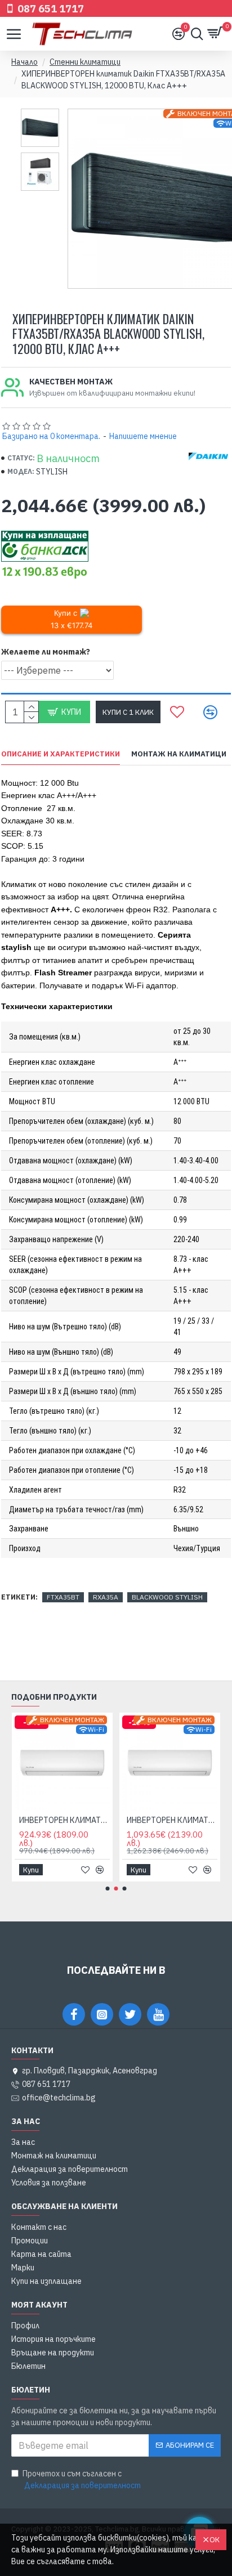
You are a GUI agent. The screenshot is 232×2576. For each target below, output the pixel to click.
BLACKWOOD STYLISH (167, 1597)
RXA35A (106, 1597)
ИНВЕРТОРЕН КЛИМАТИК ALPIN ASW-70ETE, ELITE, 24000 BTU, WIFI (172, 1820)
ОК (215, 2540)
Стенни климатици (85, 62)
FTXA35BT (63, 1597)
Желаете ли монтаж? (46, 652)
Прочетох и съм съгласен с (82, 2479)
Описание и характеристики (61, 754)
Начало (24, 62)
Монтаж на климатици (179, 754)
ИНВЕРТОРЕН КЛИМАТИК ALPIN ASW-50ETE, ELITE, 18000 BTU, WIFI (64, 1820)
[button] (108, 1889)
